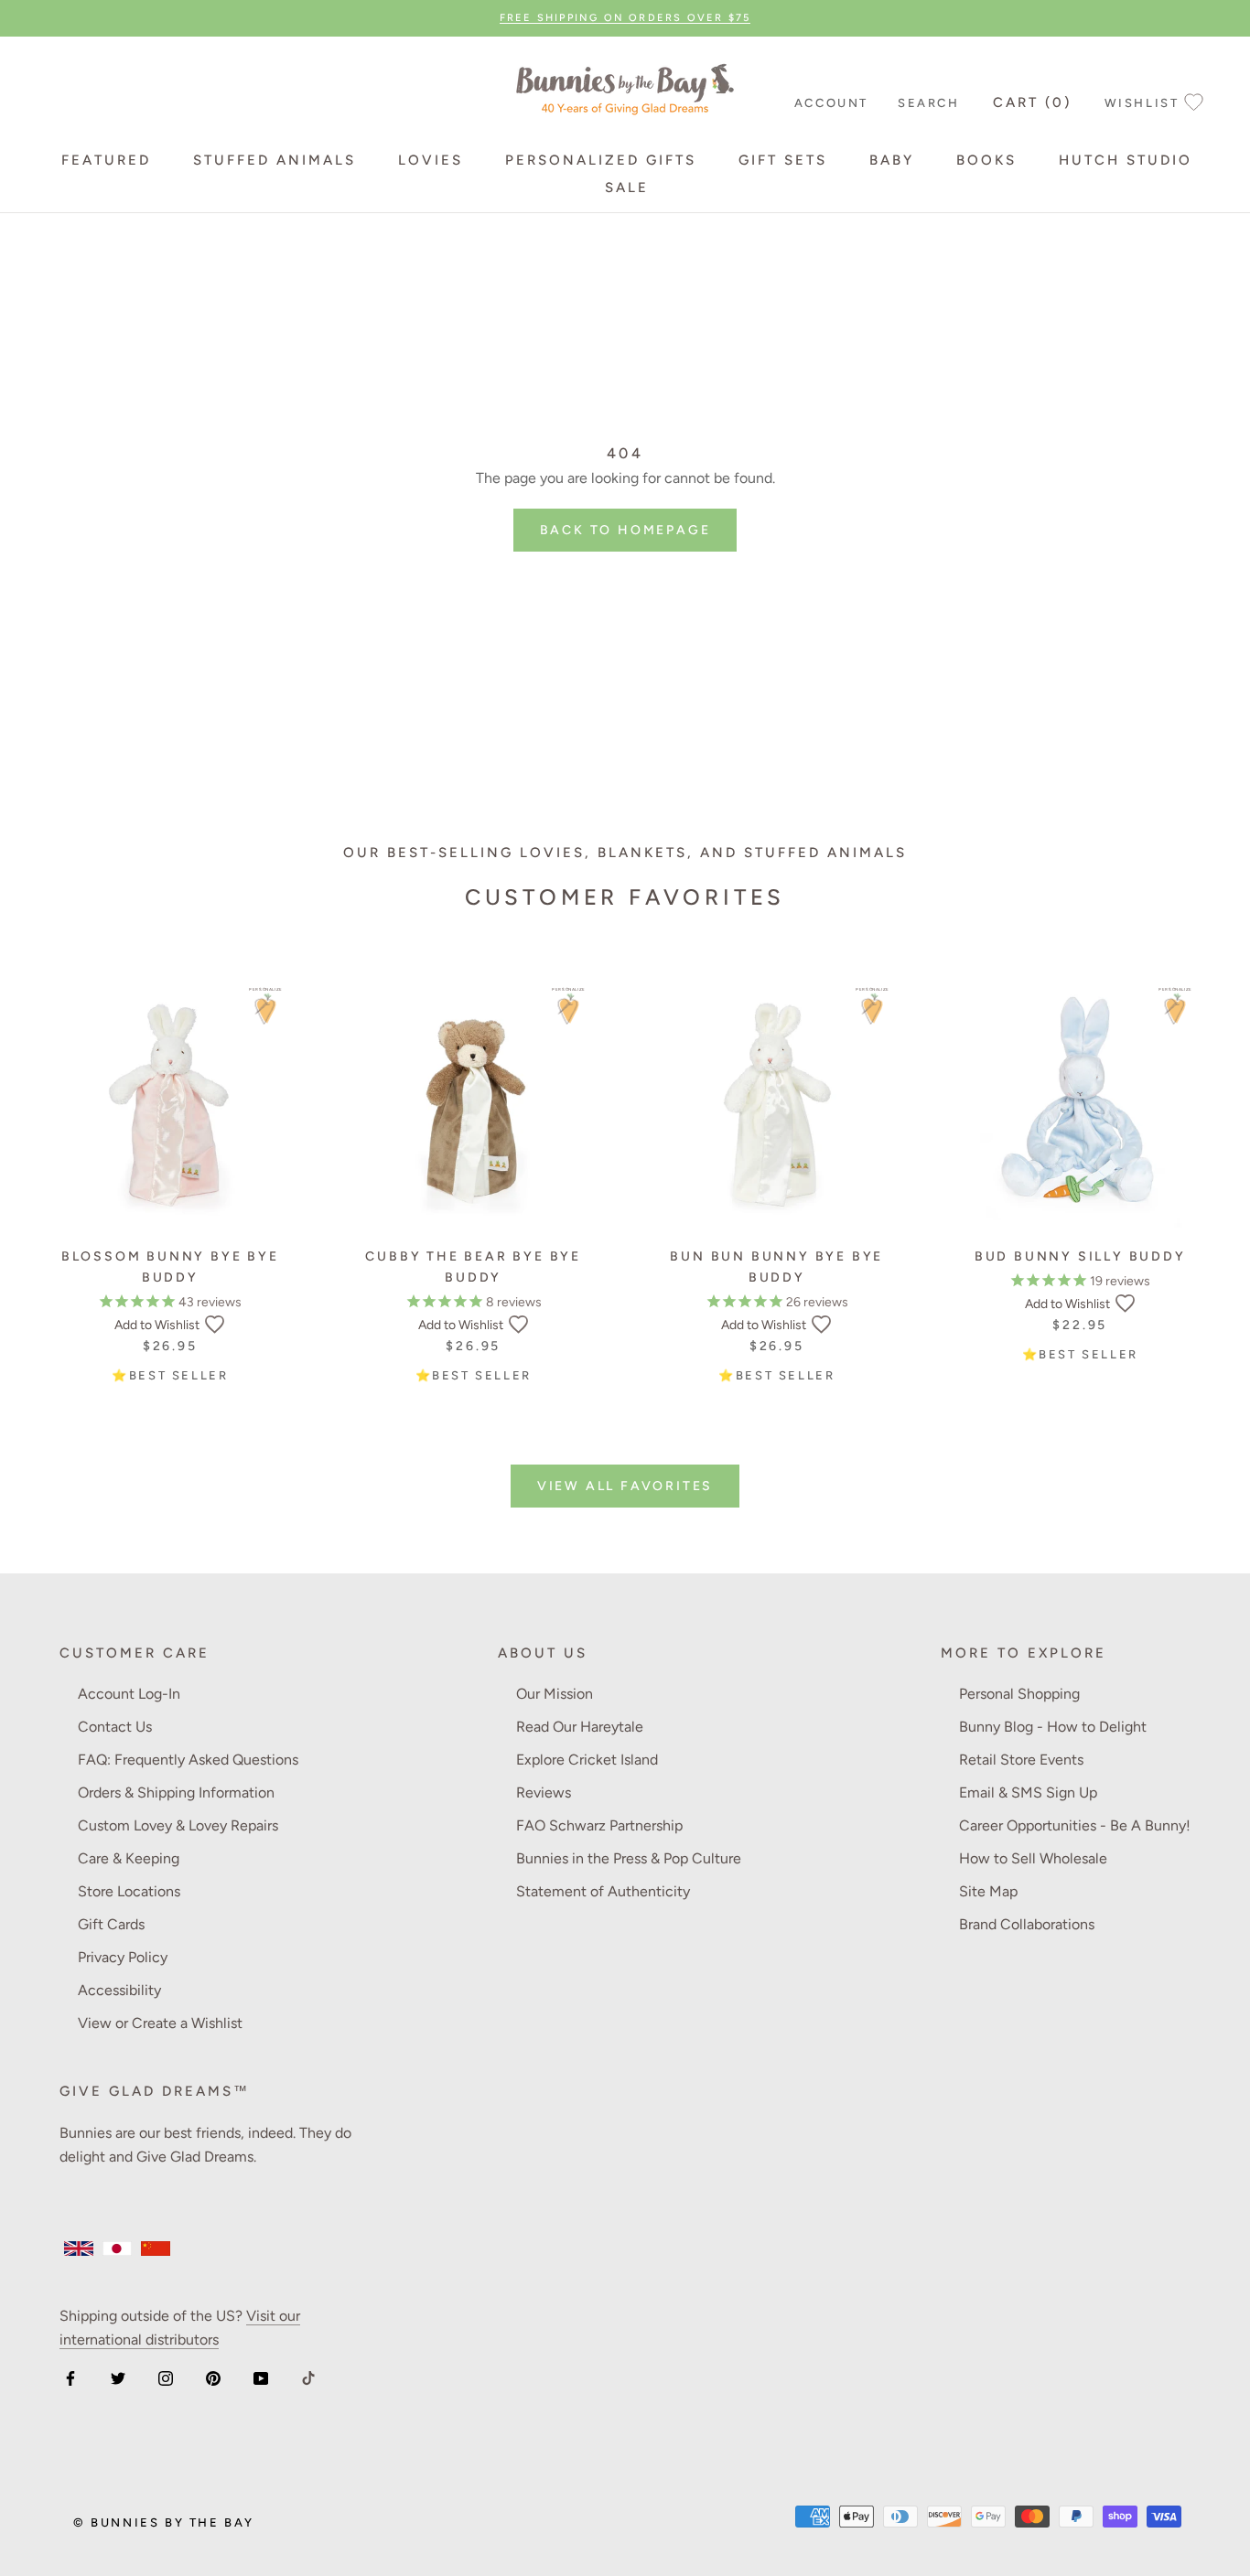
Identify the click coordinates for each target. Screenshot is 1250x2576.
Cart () (1032, 102)
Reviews (544, 1792)
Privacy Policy (123, 1957)
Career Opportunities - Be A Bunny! (1075, 1825)
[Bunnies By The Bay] (625, 86)
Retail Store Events (1021, 1760)
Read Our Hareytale (580, 1727)
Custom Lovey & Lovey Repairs (178, 1825)
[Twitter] (118, 2377)
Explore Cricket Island (587, 1760)
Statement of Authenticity (603, 1891)
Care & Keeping (129, 1858)
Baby (892, 160)
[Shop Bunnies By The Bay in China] (156, 2249)
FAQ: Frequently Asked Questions (188, 1760)
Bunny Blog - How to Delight (1053, 1727)
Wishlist (1142, 103)
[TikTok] (308, 2377)
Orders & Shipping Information (176, 1792)
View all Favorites (625, 1486)
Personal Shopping (1019, 1694)
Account (831, 103)
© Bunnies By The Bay (164, 2522)
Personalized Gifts (601, 160)
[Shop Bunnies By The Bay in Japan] (117, 2249)
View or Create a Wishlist (160, 2023)
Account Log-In (129, 1694)
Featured (106, 160)
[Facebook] (70, 2377)
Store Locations (129, 1891)
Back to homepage (625, 530)
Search (929, 103)
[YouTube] (261, 2377)
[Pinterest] (213, 2377)
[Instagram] (166, 2377)
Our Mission (555, 1694)
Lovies (431, 160)
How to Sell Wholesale (1033, 1858)
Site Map (988, 1891)
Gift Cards (111, 1924)
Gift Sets (783, 160)
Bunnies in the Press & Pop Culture (629, 1858)
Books (986, 160)
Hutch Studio (1126, 160)
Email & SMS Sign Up (1028, 1792)
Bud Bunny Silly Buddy (1080, 1256)
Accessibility (119, 1990)
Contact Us (115, 1727)
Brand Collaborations (1027, 1924)
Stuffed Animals (275, 160)
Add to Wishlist (157, 1325)
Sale (627, 188)
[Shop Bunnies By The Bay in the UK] (79, 2249)
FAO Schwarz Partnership (599, 1825)
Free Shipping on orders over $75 (625, 18)
